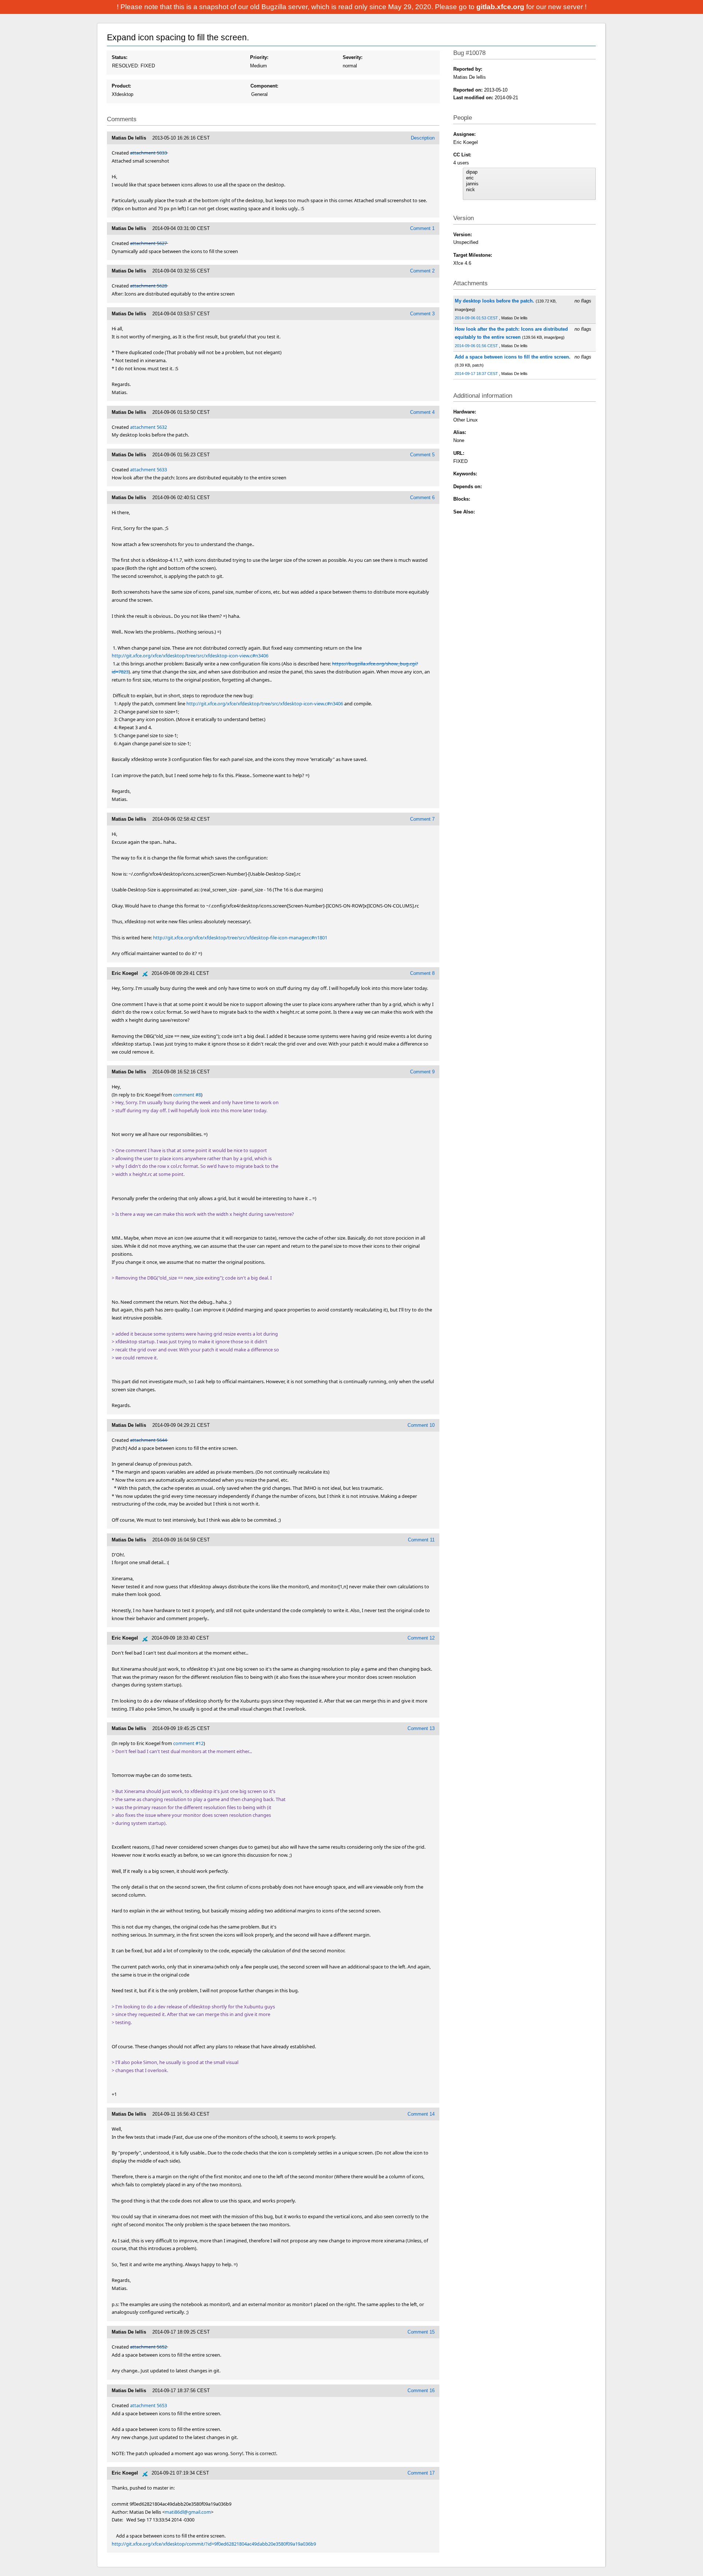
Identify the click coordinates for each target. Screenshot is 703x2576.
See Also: (464, 512)
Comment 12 (421, 1638)
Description (423, 138)
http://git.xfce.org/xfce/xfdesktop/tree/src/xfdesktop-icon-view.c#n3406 (190, 656)
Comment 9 (422, 1072)
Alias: (460, 432)
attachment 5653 (148, 2405)
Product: (121, 86)
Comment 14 (421, 2114)
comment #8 (187, 1095)
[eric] (529, 178)
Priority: (259, 57)
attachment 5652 (148, 2347)
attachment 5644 (148, 1440)
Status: (120, 57)
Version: (463, 235)
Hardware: (465, 412)
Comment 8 (422, 973)
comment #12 (188, 1743)
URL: (459, 453)
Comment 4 (422, 412)
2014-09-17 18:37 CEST (477, 374)
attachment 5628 (148, 286)
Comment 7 (422, 819)
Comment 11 (421, 1540)
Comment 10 (421, 1425)
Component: (264, 86)
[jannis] (529, 184)
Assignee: (464, 134)
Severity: (353, 57)
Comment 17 (421, 2473)
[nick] (529, 190)
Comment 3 (422, 314)
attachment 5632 (148, 427)
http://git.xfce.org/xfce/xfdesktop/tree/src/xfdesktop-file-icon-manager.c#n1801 (240, 938)
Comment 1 (422, 228)
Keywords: (465, 474)
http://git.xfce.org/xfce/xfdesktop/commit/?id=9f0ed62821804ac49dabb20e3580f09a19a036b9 (214, 2544)
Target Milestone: (473, 255)
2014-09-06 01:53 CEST (477, 318)
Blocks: (462, 499)
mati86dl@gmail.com (188, 2512)
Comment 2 (422, 271)
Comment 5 (422, 455)
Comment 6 (422, 498)
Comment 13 (421, 1728)
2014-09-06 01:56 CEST (477, 346)
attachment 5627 (148, 243)
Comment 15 (421, 2332)
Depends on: (468, 487)
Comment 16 (421, 2391)
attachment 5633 (148, 469)
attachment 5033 (148, 153)
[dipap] (529, 172)
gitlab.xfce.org (501, 7)
